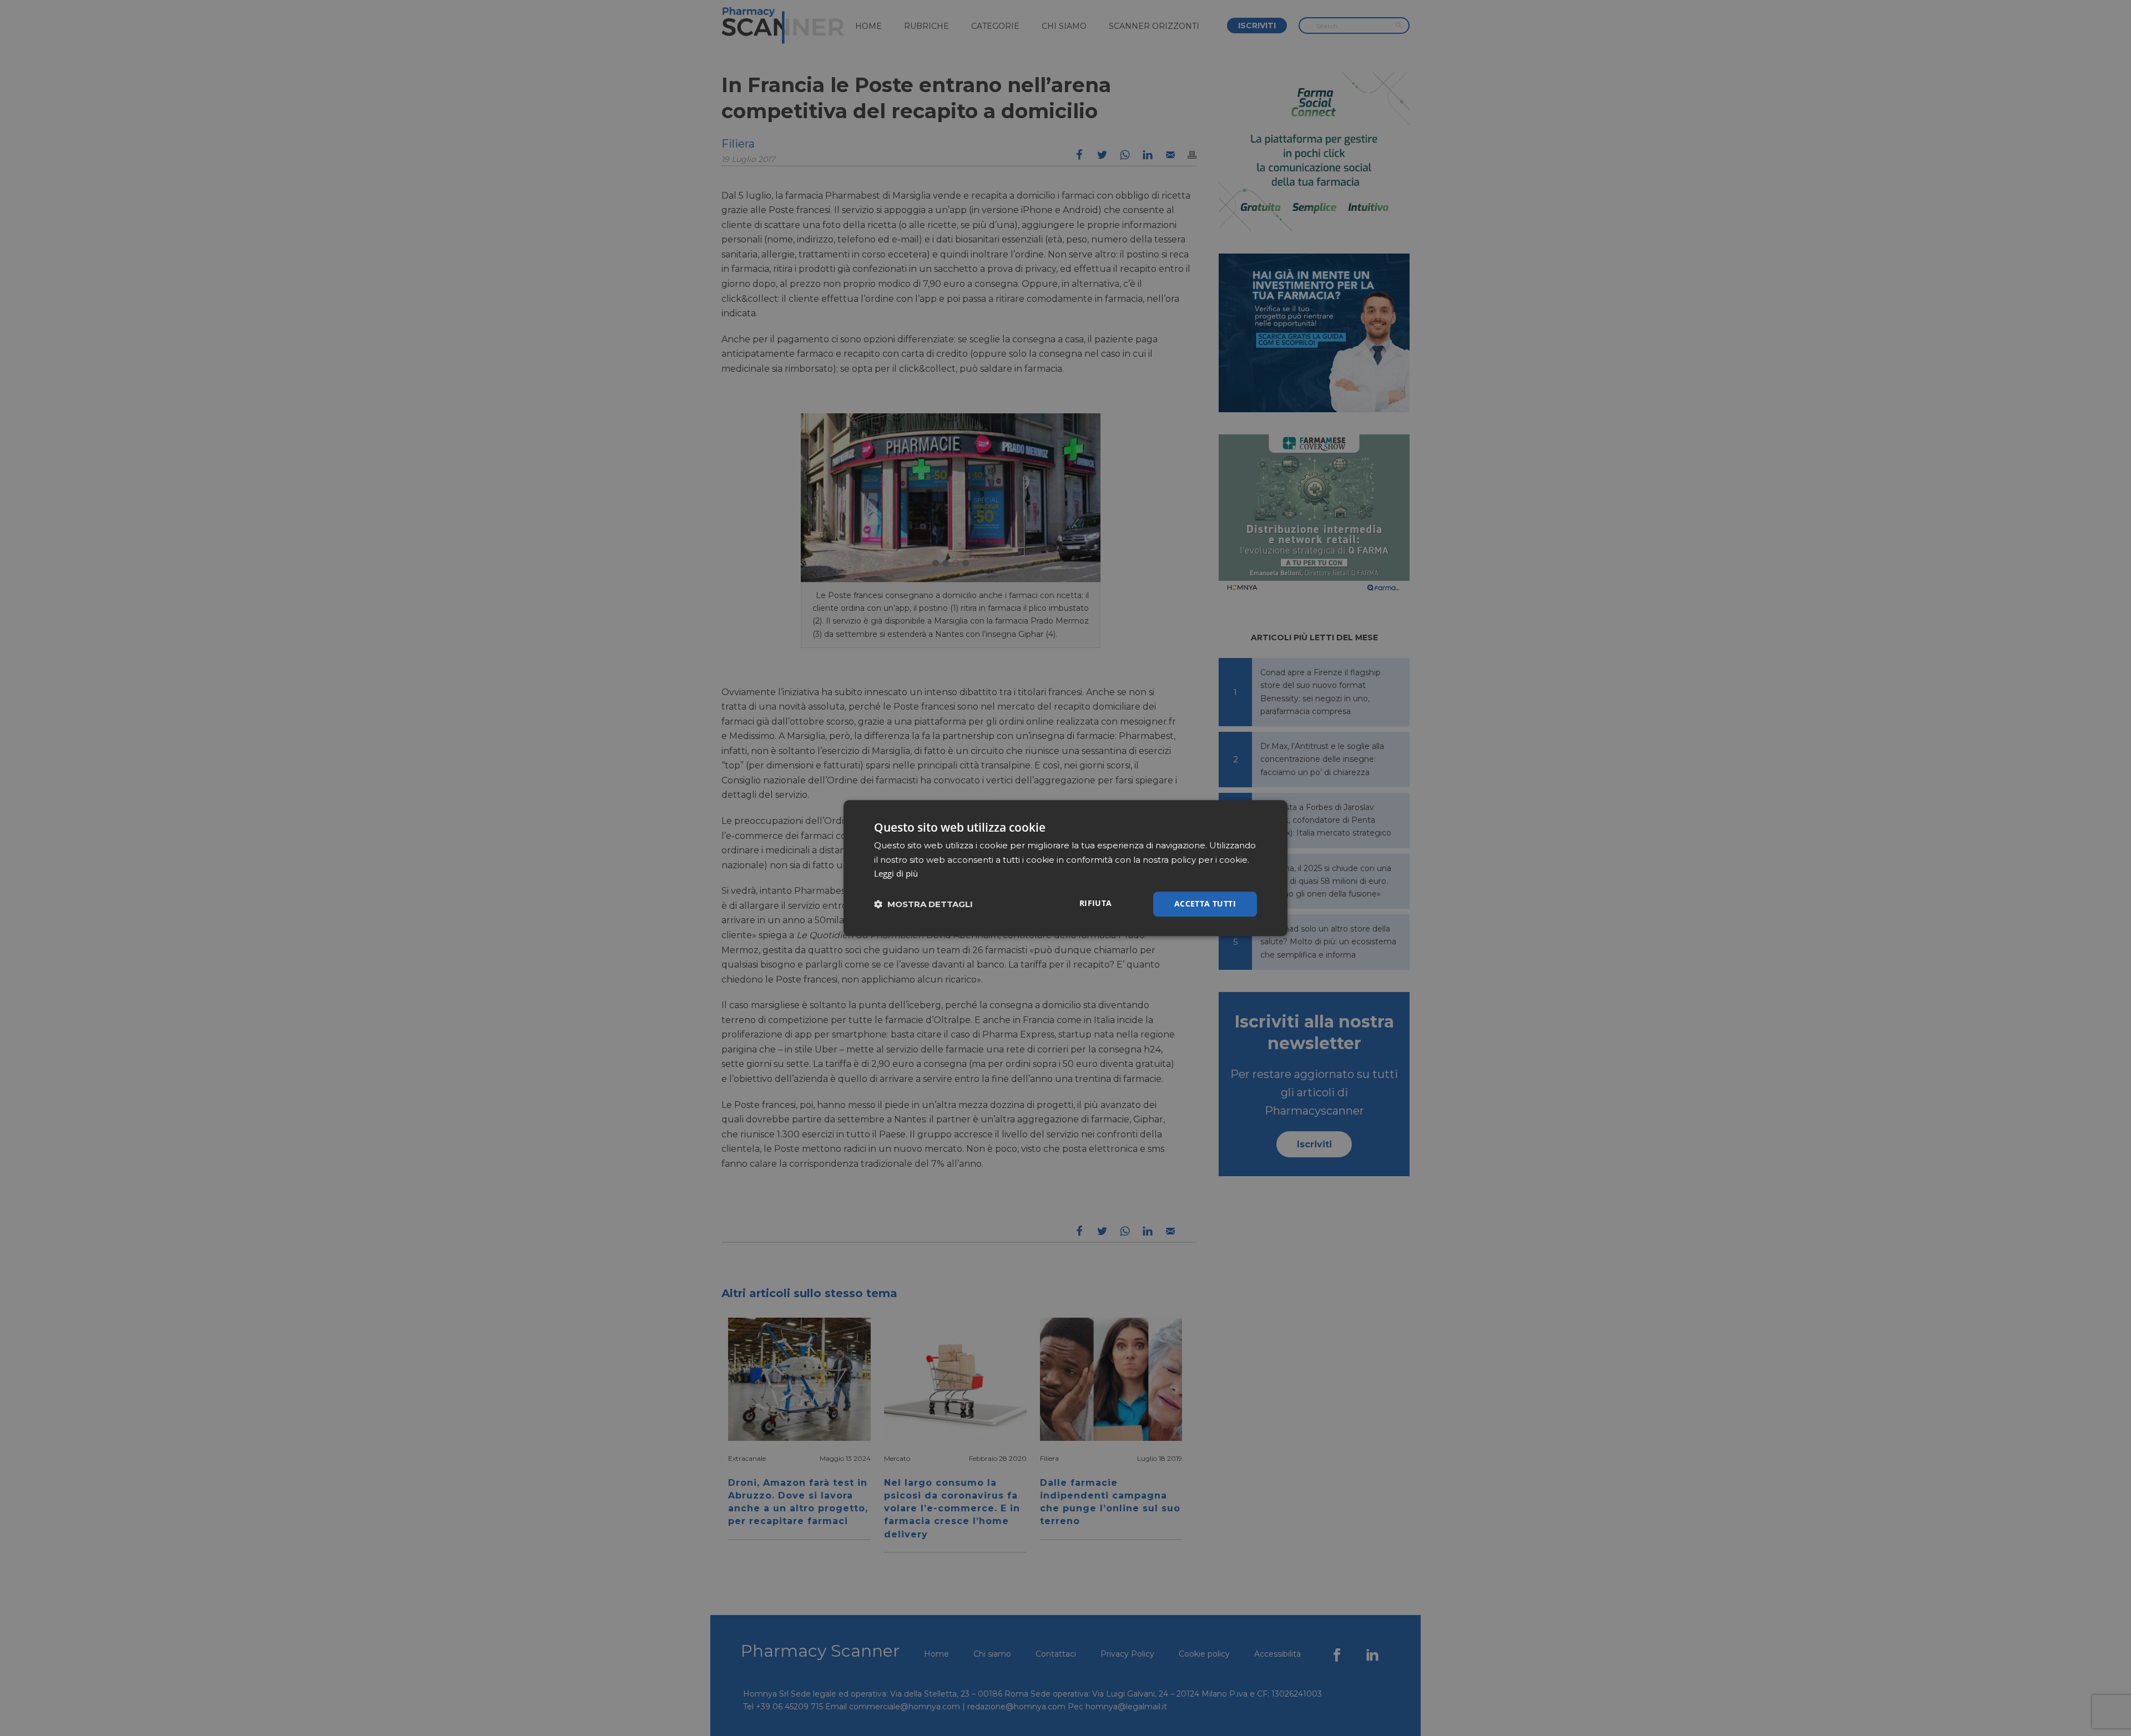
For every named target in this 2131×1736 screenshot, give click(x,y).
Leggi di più (896, 874)
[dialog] (1065, 868)
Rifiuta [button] (1096, 903)
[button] (923, 904)
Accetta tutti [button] (1205, 904)
